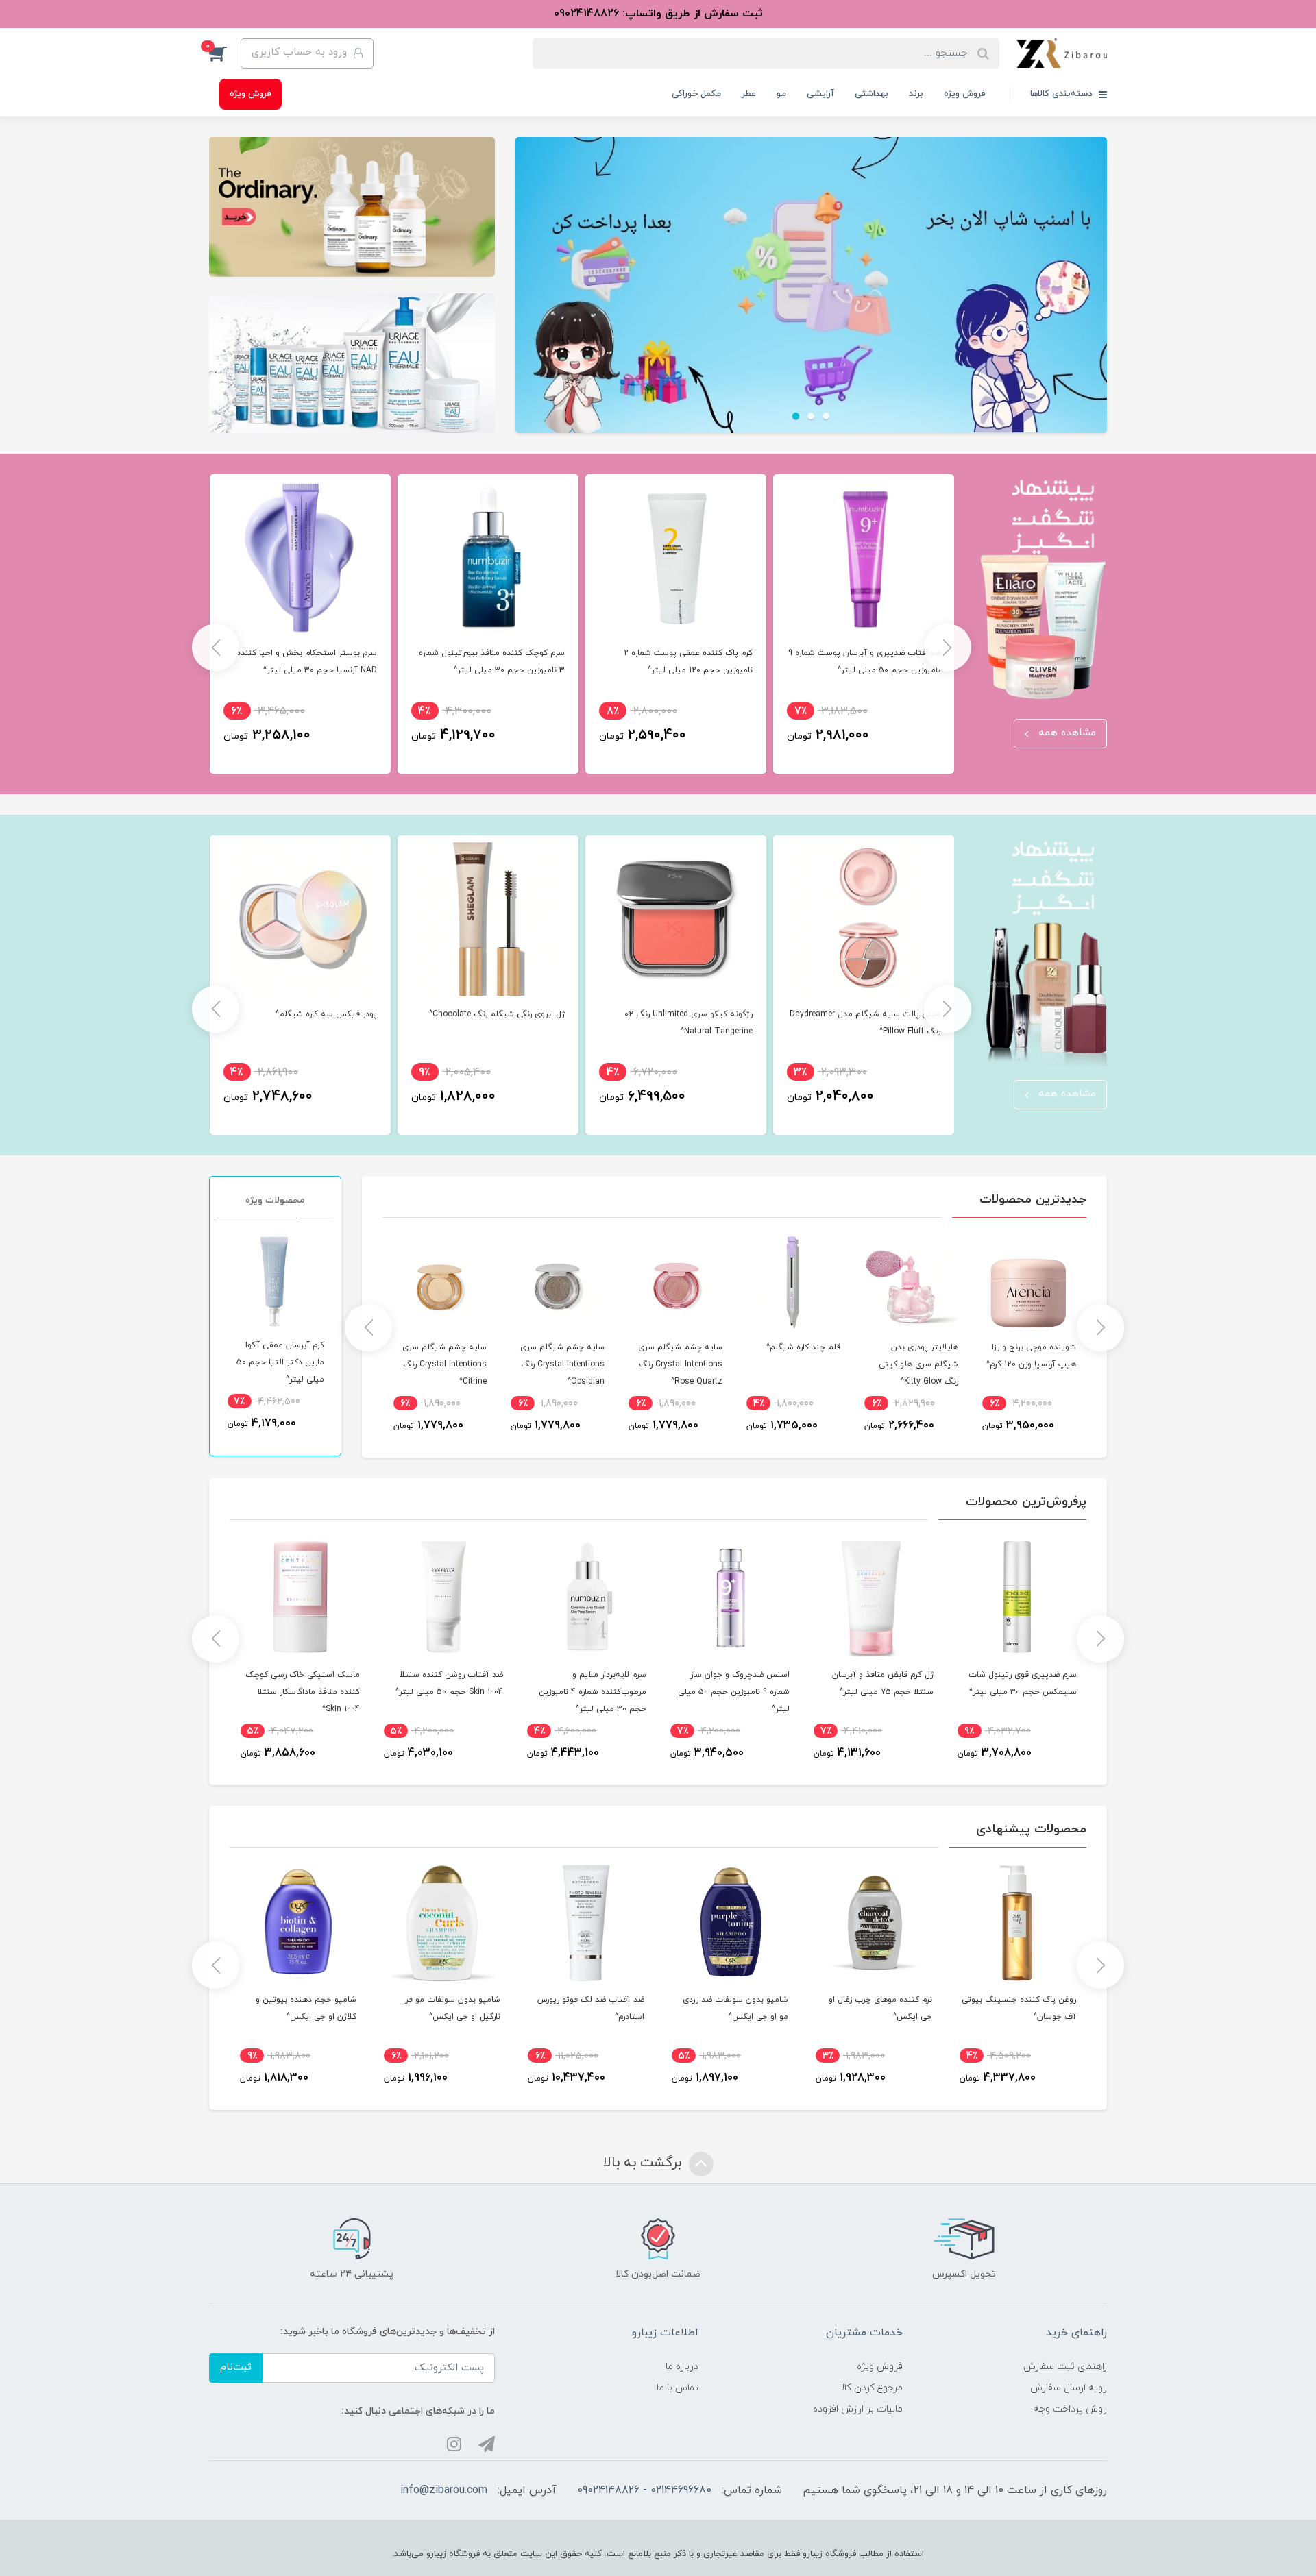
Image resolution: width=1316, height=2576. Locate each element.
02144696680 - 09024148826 (644, 2490)
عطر (749, 94)
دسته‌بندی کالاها (1063, 94)
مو (781, 94)
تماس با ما (678, 2388)
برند (916, 94)
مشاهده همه (1065, 733)
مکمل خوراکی (696, 94)
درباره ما (682, 2367)
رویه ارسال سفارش (1069, 2388)
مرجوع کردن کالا (870, 2388)
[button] (225, 53)
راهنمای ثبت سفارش (1065, 2367)
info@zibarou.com (444, 2490)
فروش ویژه (965, 94)
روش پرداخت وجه (1070, 2409)
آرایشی (820, 94)
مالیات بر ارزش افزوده (858, 2409)
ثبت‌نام (236, 2367)
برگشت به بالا (644, 2163)
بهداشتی (872, 94)
